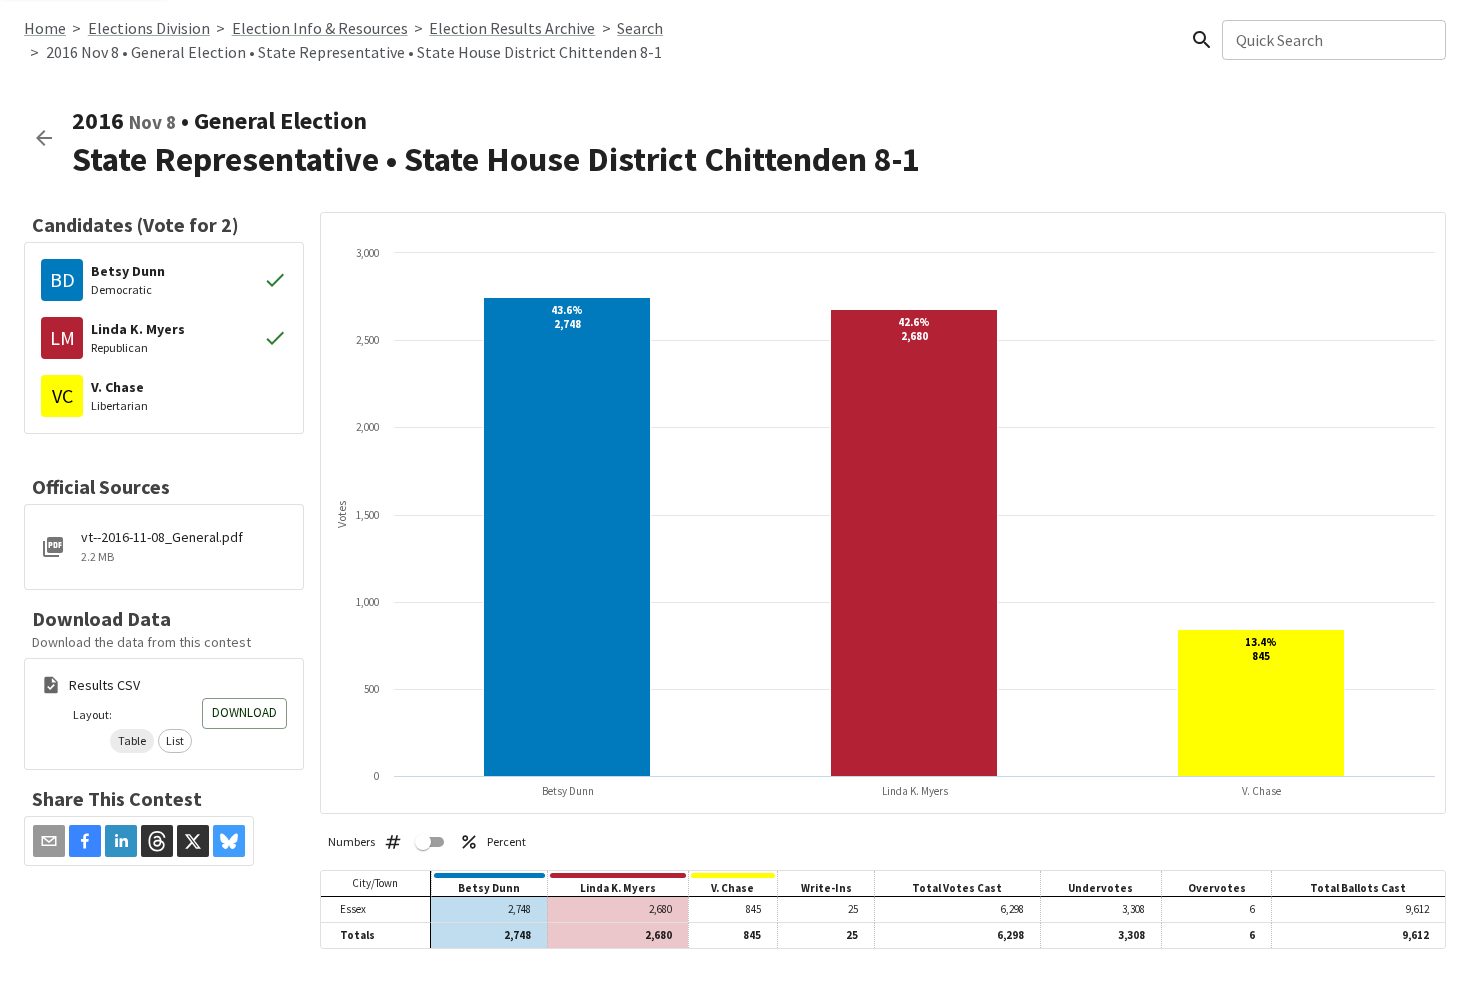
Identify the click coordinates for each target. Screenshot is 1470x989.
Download (244, 712)
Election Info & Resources (320, 28)
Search (640, 28)
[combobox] (1332, 40)
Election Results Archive (512, 28)
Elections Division (149, 28)
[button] (132, 741)
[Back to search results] (44, 138)
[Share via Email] (49, 841)
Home (45, 28)
